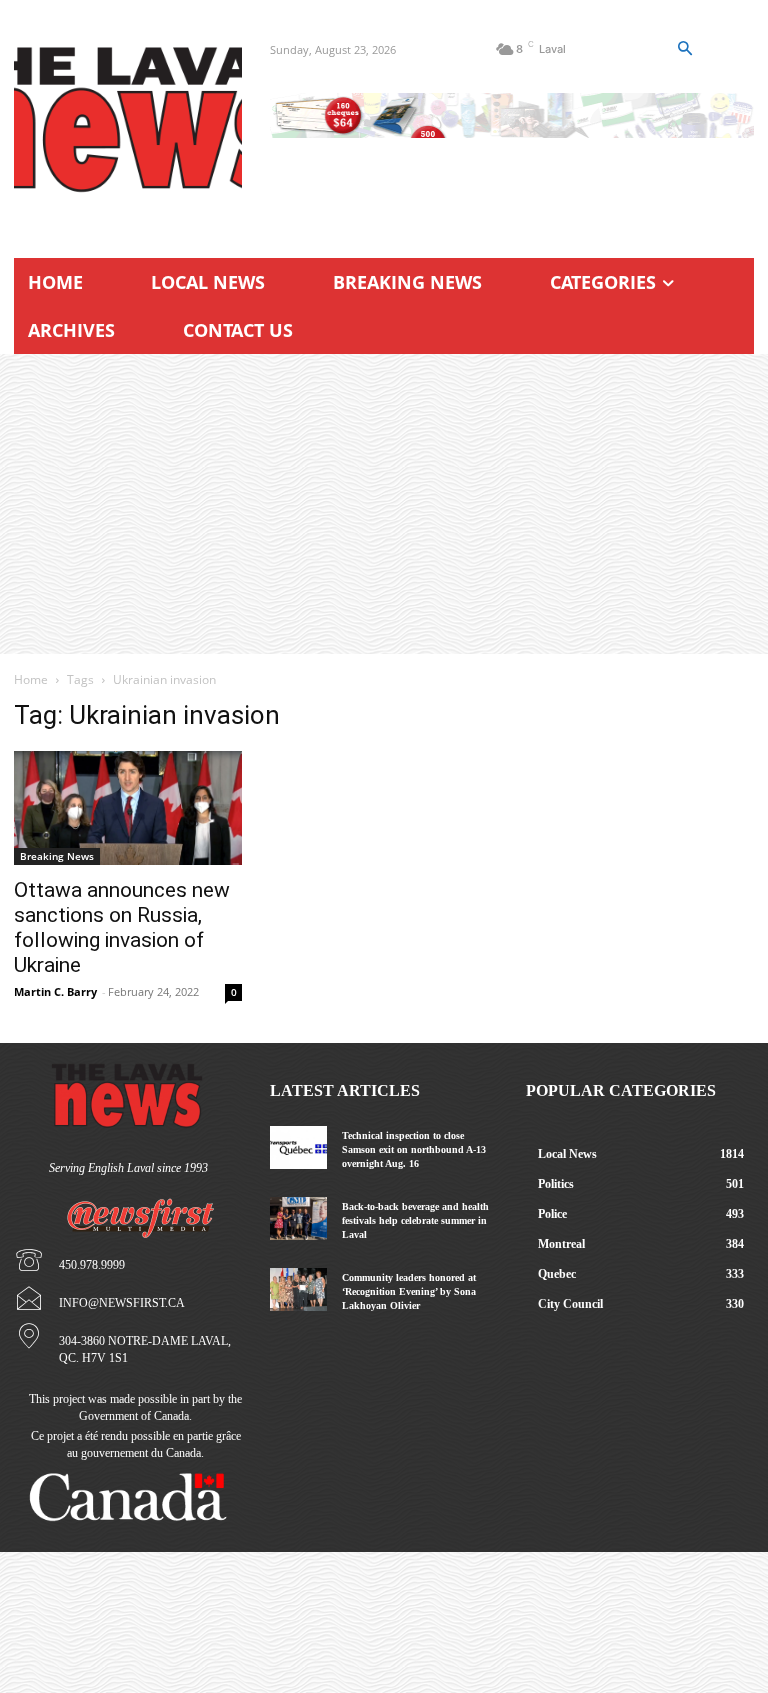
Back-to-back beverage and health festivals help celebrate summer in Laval (415, 1220)
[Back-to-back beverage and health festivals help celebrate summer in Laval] (298, 1218)
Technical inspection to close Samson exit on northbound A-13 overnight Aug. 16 (414, 1149)
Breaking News (57, 856)
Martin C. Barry (55, 991)
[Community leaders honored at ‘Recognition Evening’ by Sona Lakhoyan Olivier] (298, 1289)
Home (31, 679)
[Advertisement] (384, 504)
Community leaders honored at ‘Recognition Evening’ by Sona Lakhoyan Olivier (409, 1291)
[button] (685, 49)
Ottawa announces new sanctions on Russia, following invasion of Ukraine (122, 927)
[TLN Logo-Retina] (128, 120)
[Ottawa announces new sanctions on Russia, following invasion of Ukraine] (128, 808)
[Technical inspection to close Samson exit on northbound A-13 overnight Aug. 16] (298, 1147)
